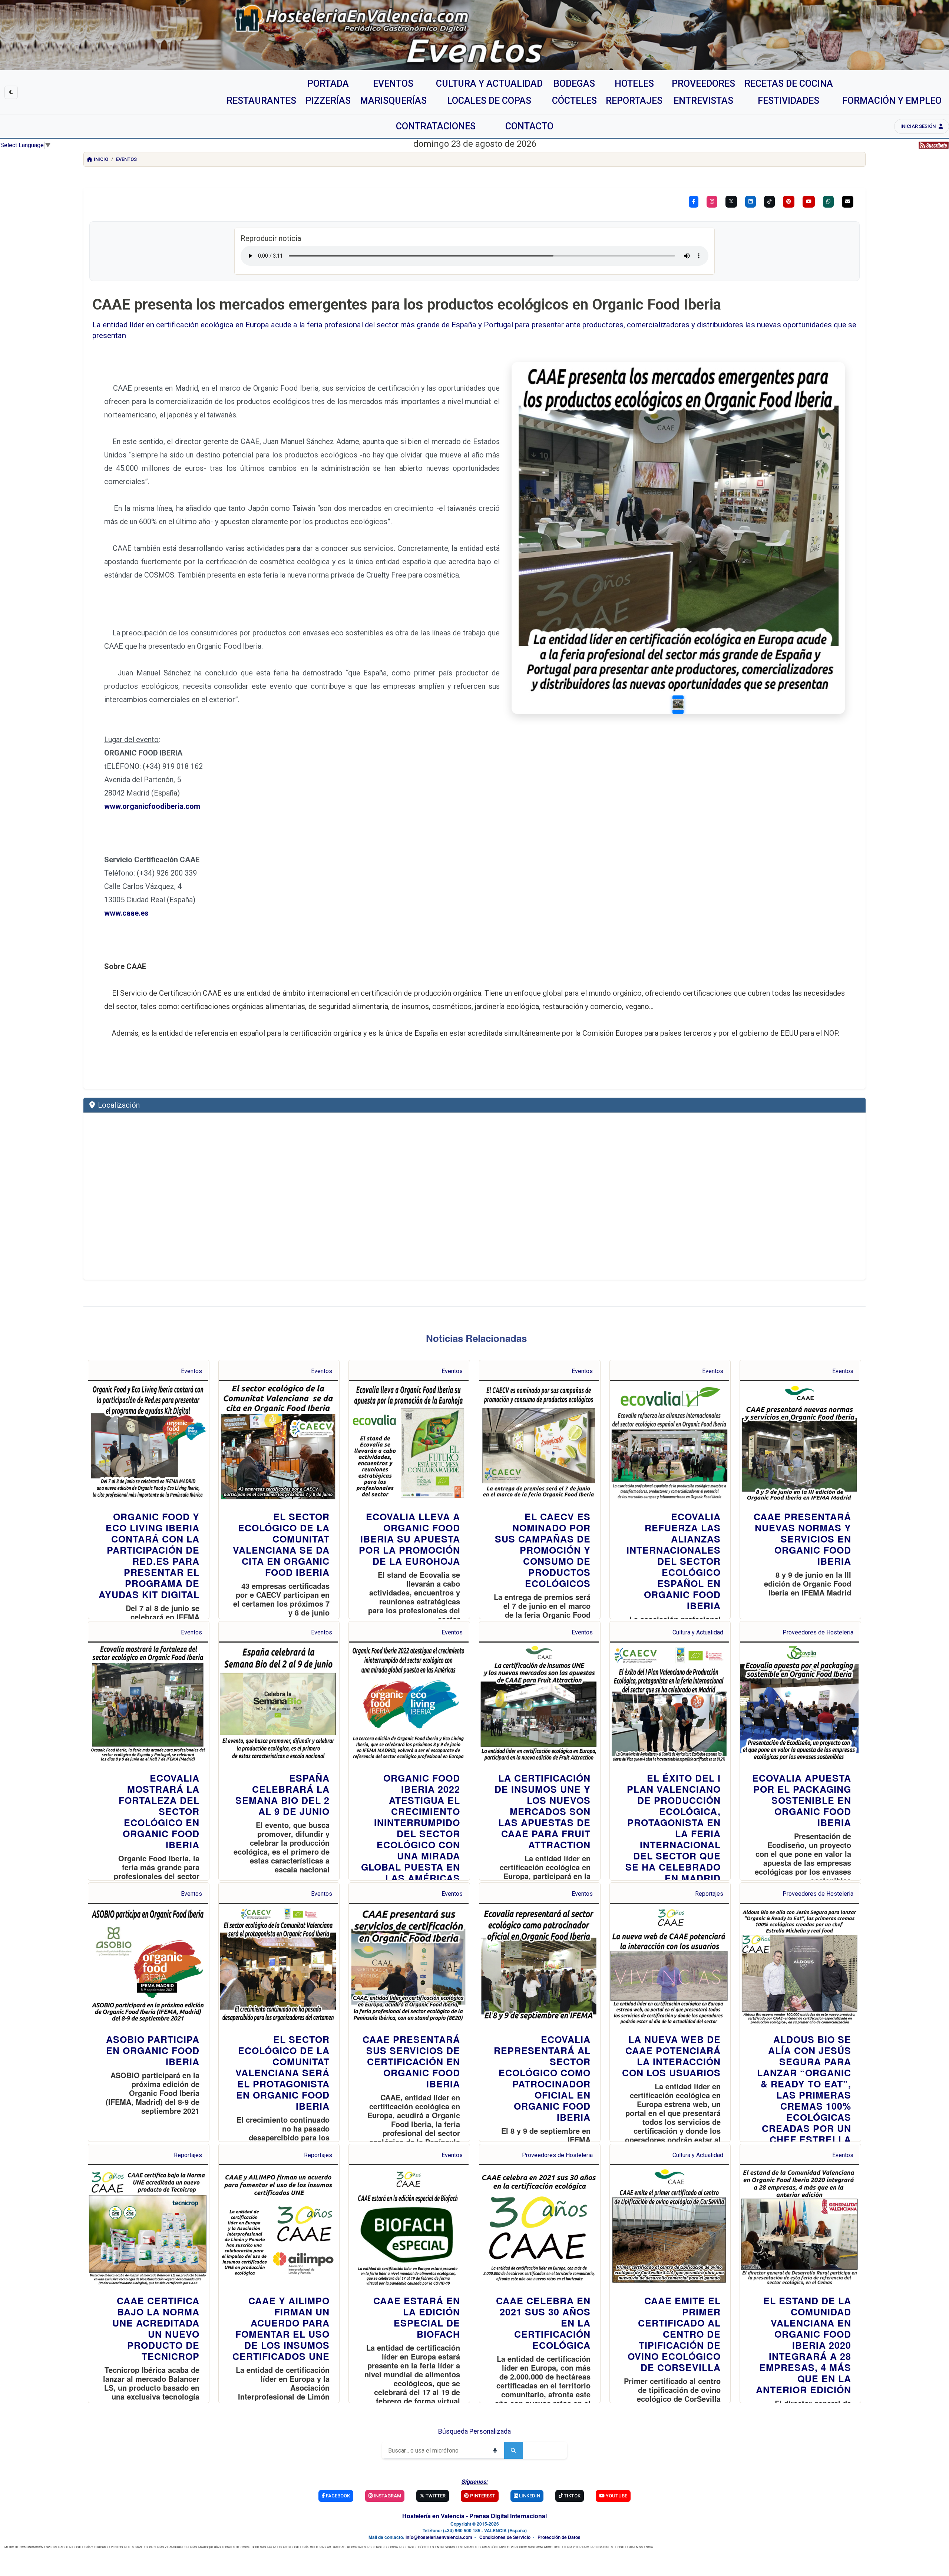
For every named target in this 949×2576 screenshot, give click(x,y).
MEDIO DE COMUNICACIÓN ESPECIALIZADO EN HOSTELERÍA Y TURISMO (56, 2547)
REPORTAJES (356, 2547)
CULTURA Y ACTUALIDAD (328, 2547)
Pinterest (482, 2496)
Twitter (435, 2496)
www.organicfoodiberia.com (152, 806)
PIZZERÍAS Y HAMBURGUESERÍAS (173, 2547)
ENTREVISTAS (445, 2547)
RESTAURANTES (136, 2547)
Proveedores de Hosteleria (818, 1632)
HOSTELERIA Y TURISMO (571, 2547)
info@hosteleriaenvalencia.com (439, 2537)
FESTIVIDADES (467, 2547)
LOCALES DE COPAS (236, 2547)
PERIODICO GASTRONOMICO (532, 2547)
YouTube (616, 2496)
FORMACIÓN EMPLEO (494, 2547)
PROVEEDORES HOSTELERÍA (288, 2547)
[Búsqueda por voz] (495, 2450)
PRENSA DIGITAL (602, 2547)
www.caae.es (126, 913)
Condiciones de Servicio (505, 2537)
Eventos (126, 159)
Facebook (337, 2496)
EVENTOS (116, 2547)
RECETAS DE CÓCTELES (416, 2547)
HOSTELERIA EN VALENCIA (634, 2547)
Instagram (387, 2496)
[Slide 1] (678, 704)
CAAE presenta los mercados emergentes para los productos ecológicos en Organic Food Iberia (407, 305)
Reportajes (709, 1894)
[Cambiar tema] (11, 92)
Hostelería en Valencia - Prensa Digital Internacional (474, 2516)
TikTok (572, 2496)
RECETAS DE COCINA (383, 2547)
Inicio (101, 159)
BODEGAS (259, 2547)
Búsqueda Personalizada (474, 2431)
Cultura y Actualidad (698, 1632)
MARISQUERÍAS (209, 2547)
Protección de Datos (559, 2537)
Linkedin (529, 2496)
